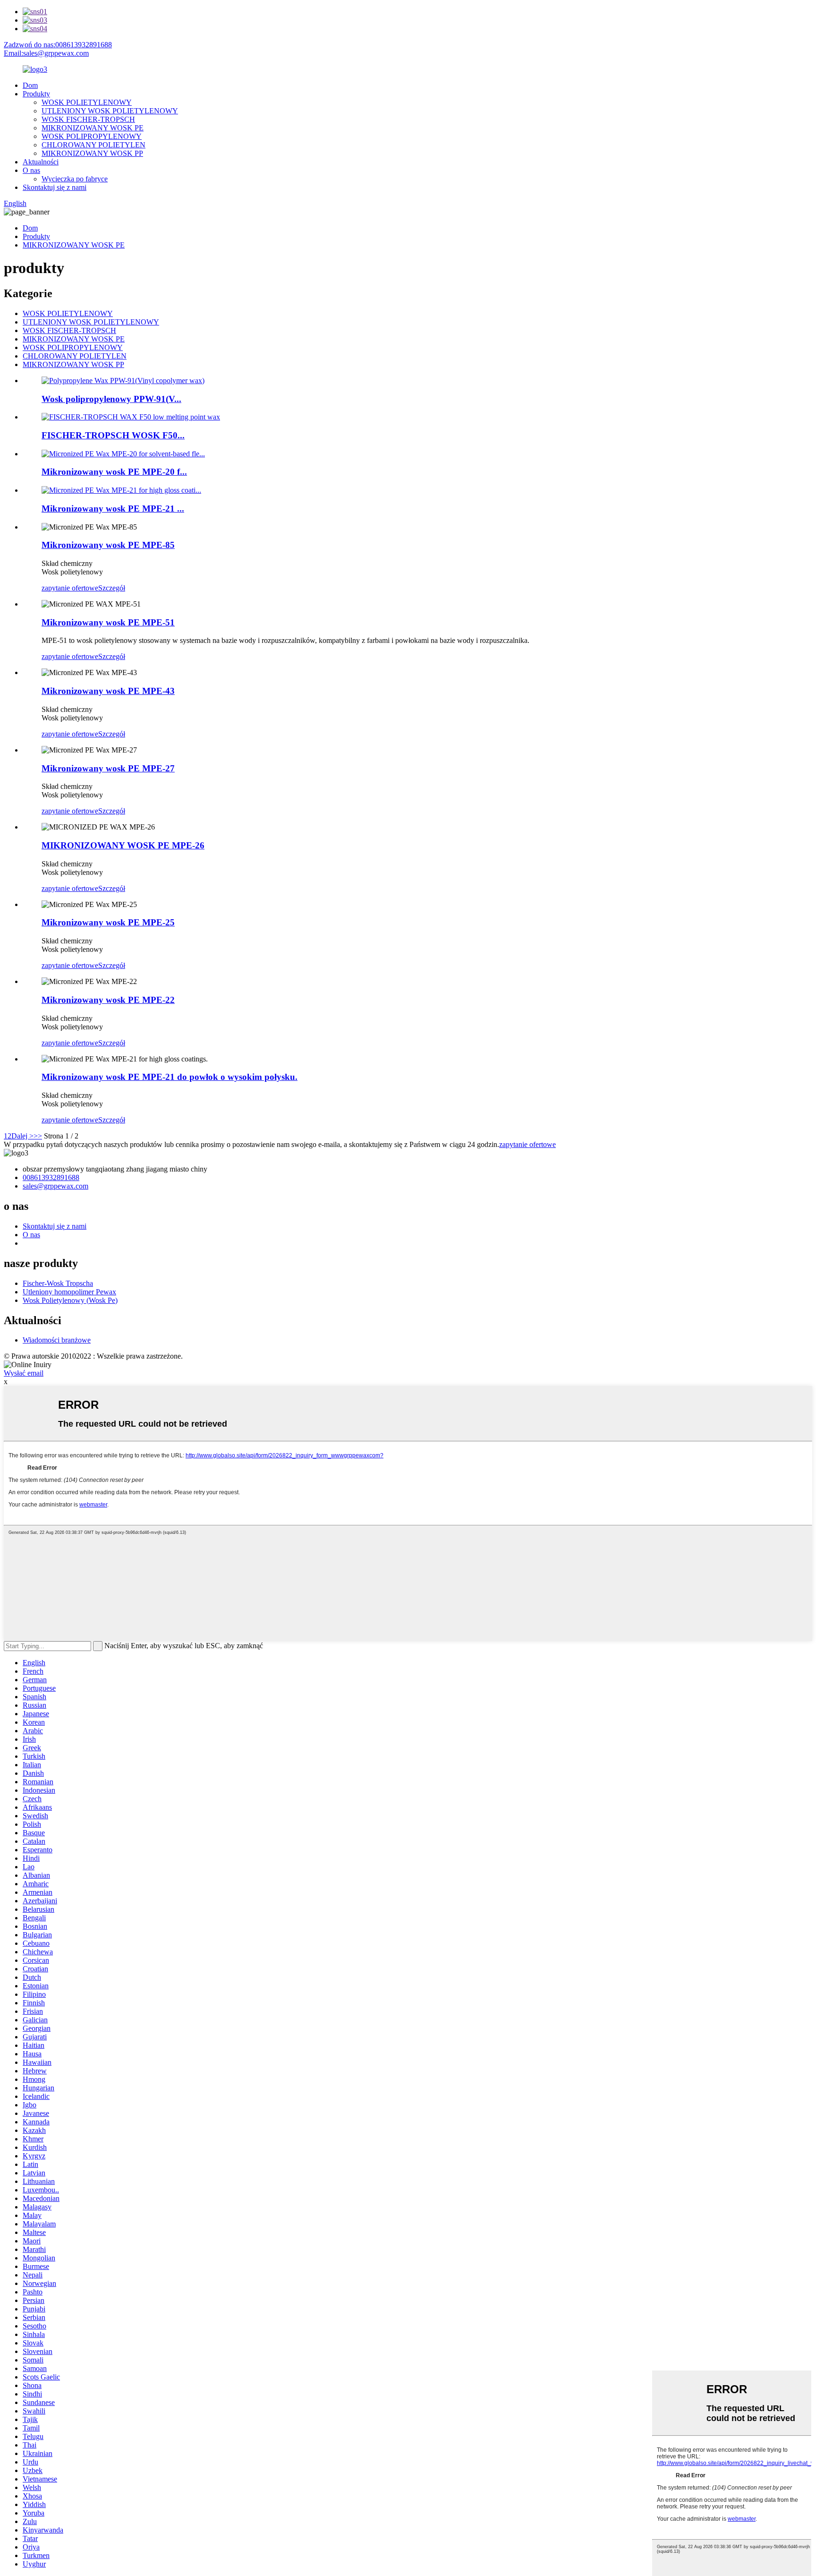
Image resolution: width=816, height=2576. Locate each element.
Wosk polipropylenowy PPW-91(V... (111, 399)
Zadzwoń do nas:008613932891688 (58, 45)
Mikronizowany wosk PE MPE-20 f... (114, 472)
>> (38, 1136)
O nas (31, 170)
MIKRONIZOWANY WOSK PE (93, 128)
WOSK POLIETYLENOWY (87, 102)
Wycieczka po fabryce (75, 179)
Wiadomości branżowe (57, 1340)
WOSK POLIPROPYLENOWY (92, 136)
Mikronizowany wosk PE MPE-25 (108, 922)
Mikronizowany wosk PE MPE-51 (108, 622)
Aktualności (41, 162)
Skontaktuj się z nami (55, 187)
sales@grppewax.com (55, 1186)
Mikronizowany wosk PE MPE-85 (108, 545)
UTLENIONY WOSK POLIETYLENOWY (110, 111)
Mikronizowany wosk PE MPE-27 (108, 768)
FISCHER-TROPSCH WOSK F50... (113, 435)
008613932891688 (51, 1177)
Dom (30, 85)
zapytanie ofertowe (70, 588)
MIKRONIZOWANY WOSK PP (92, 153)
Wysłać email (24, 1373)
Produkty (36, 94)
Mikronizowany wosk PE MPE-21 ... (113, 509)
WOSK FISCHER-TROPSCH (88, 119)
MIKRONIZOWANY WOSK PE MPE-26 (123, 845)
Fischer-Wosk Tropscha (58, 1283)
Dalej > (22, 1136)
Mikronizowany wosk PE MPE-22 (108, 1000)
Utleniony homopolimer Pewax (69, 1292)
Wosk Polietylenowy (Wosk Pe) (70, 1300)
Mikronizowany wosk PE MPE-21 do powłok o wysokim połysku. (170, 1077)
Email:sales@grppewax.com (46, 53)
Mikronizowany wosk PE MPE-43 (108, 691)
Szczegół (112, 588)
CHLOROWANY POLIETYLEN (93, 145)
